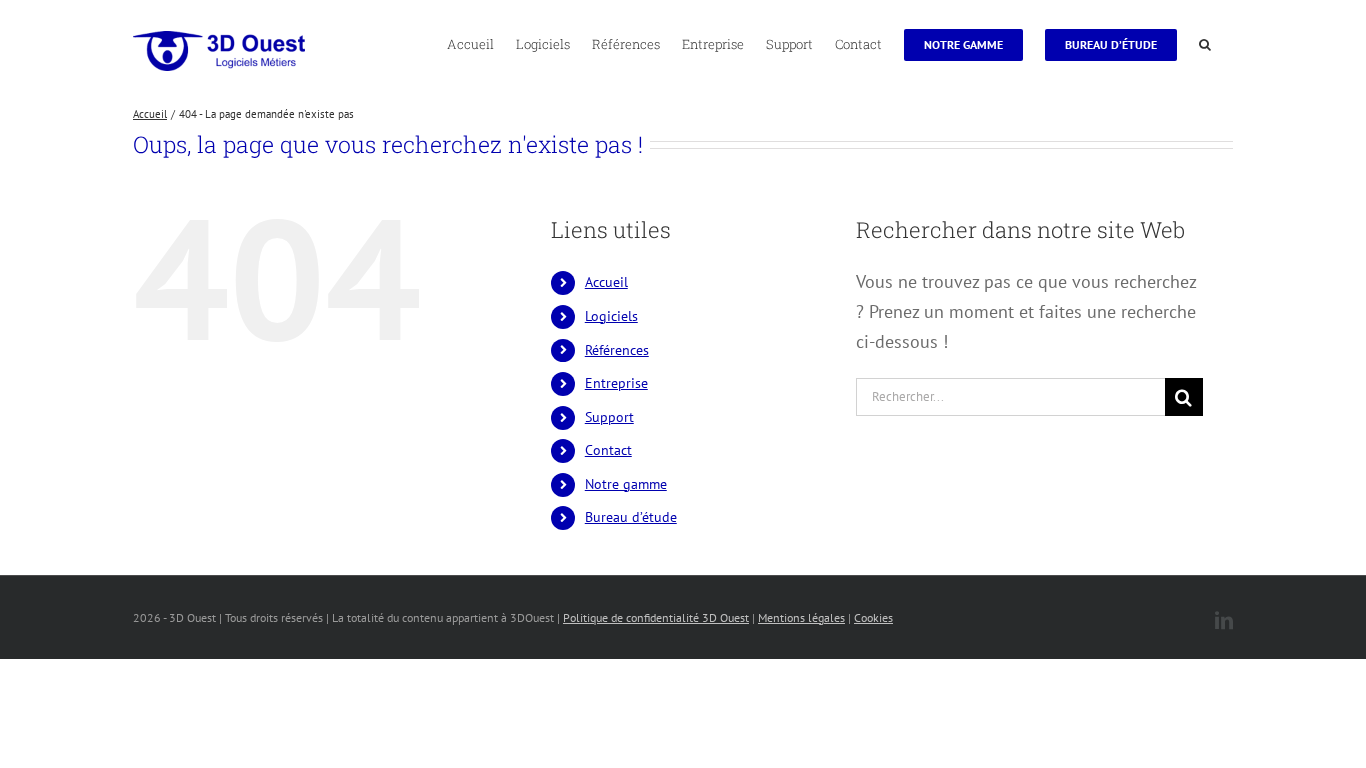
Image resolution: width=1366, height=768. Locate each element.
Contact (608, 450)
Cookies (873, 617)
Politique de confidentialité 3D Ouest (656, 617)
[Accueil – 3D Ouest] (219, 51)
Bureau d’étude (631, 517)
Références (617, 350)
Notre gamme (626, 484)
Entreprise (616, 383)
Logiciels (611, 316)
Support (609, 417)
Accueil (606, 282)
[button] (1205, 43)
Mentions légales (801, 617)
